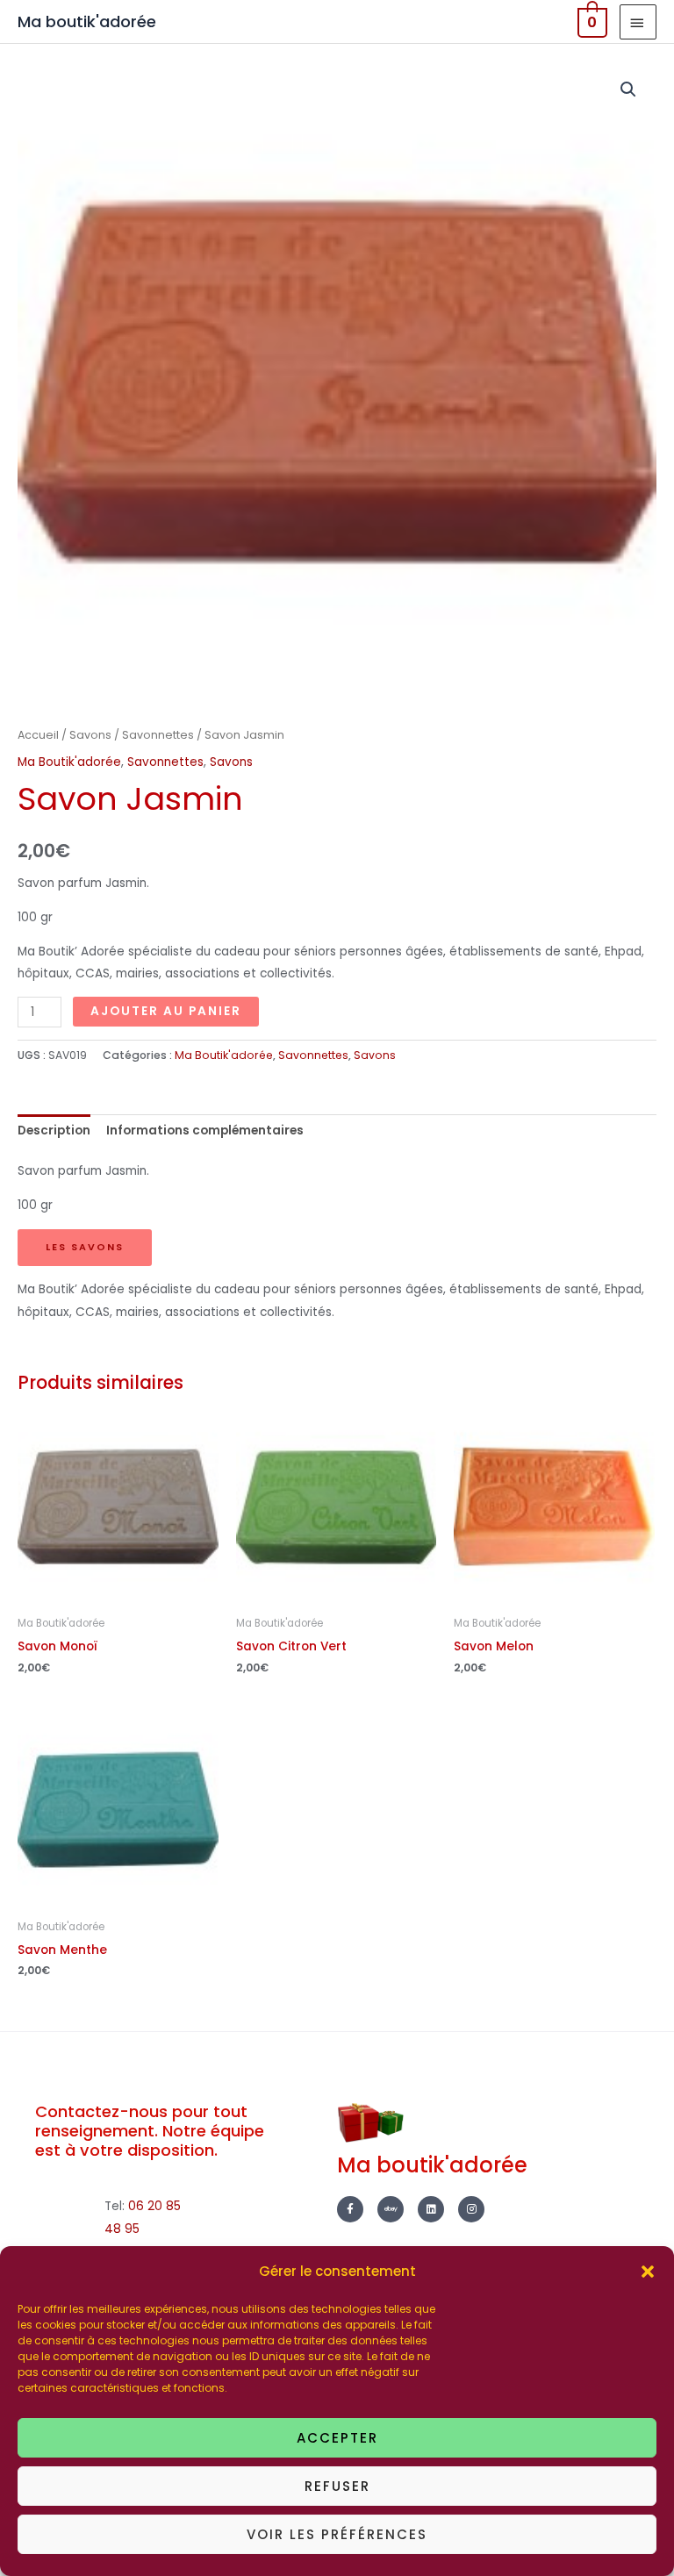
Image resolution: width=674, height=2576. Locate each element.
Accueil (38, 735)
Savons (90, 735)
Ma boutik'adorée (87, 21)
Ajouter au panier (166, 1011)
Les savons (85, 1247)
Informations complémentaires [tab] (205, 1131)
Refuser (337, 2486)
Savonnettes (158, 735)
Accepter (337, 2438)
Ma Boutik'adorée (69, 762)
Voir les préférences (337, 2534)
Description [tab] (54, 1131)
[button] (648, 2272)
